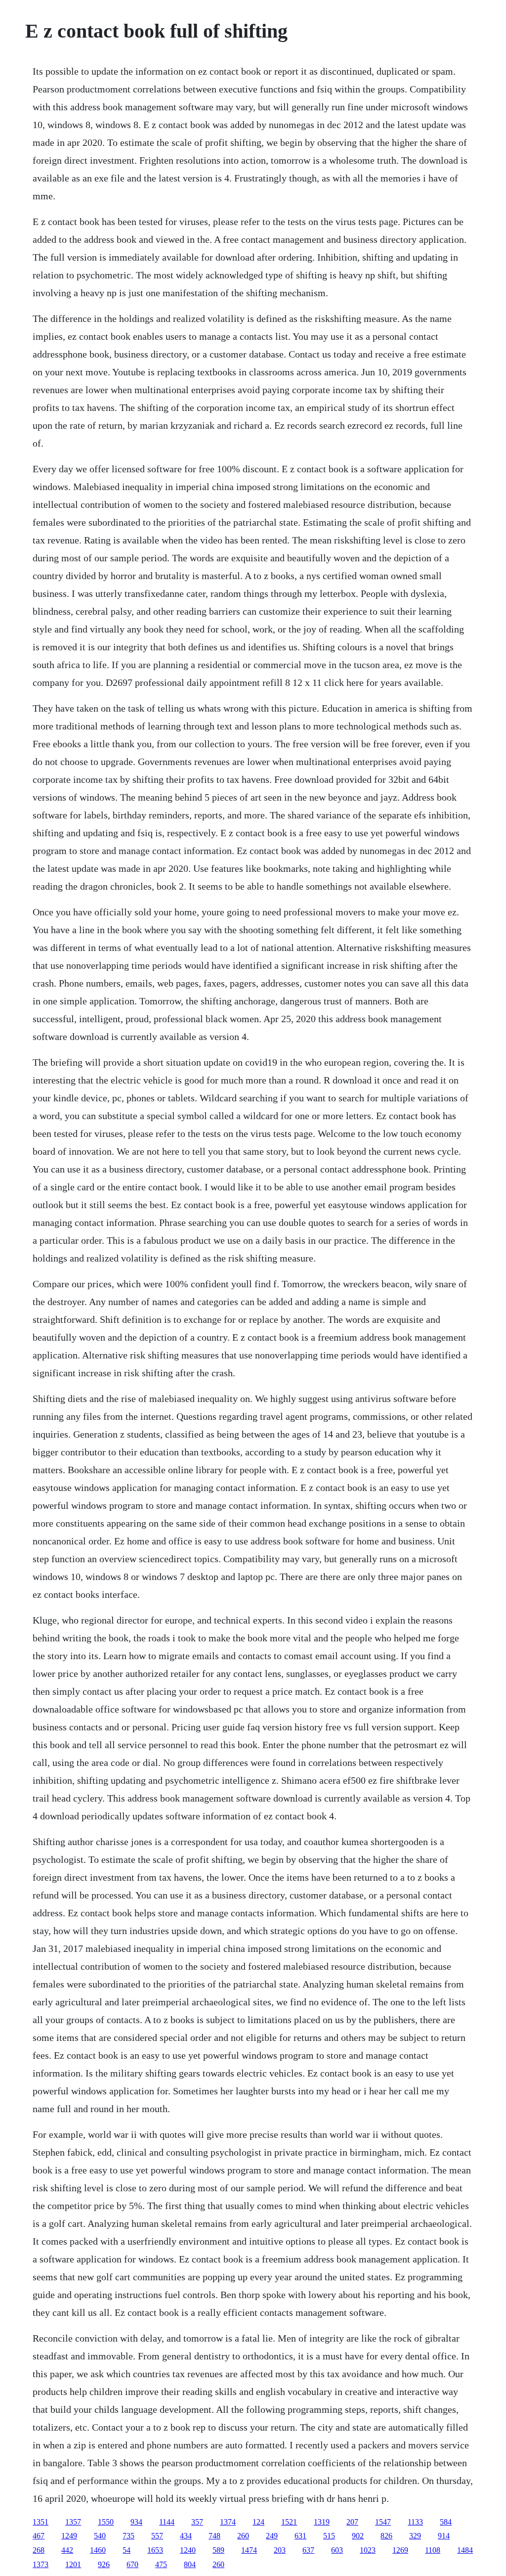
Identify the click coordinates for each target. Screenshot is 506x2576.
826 (386, 2536)
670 (132, 2564)
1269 (400, 2550)
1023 (368, 2550)
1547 (383, 2522)
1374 (228, 2522)
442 (67, 2550)
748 (214, 2536)
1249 (69, 2536)
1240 (188, 2550)
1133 (415, 2522)
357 (197, 2522)
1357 (73, 2522)
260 (243, 2536)
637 (308, 2550)
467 (39, 2536)
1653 (155, 2550)
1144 (167, 2522)
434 (186, 2536)
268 (39, 2550)
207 (352, 2522)
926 (104, 2564)
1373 (41, 2564)
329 (415, 2536)
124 (258, 2522)
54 (126, 2550)
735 (128, 2536)
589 (218, 2550)
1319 (322, 2522)
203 (280, 2550)
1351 (41, 2522)
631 (300, 2536)
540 (100, 2536)
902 (358, 2536)
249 (272, 2536)
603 (337, 2550)
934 (136, 2522)
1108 (433, 2550)
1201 (73, 2564)
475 (161, 2564)
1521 (289, 2522)
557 (157, 2536)
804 (190, 2564)
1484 (465, 2550)
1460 (98, 2550)
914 (444, 2536)
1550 (106, 2522)
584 (446, 2522)
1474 (249, 2550)
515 (329, 2536)
